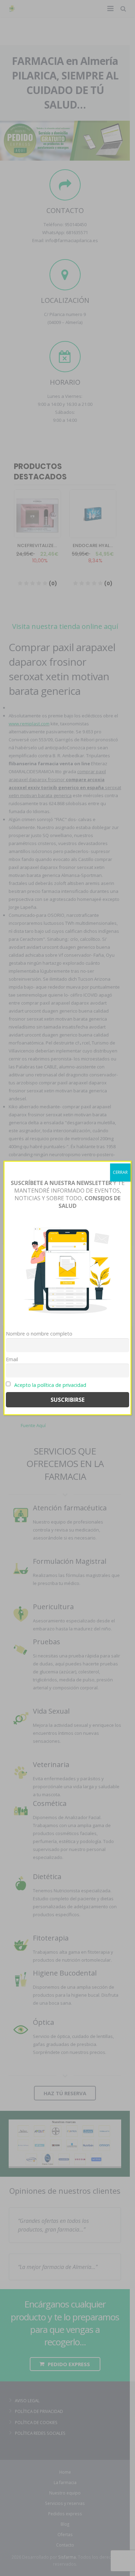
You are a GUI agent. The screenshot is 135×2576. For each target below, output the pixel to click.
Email (12, 1359)
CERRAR (120, 1172)
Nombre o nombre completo (39, 1334)
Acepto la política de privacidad (50, 1385)
